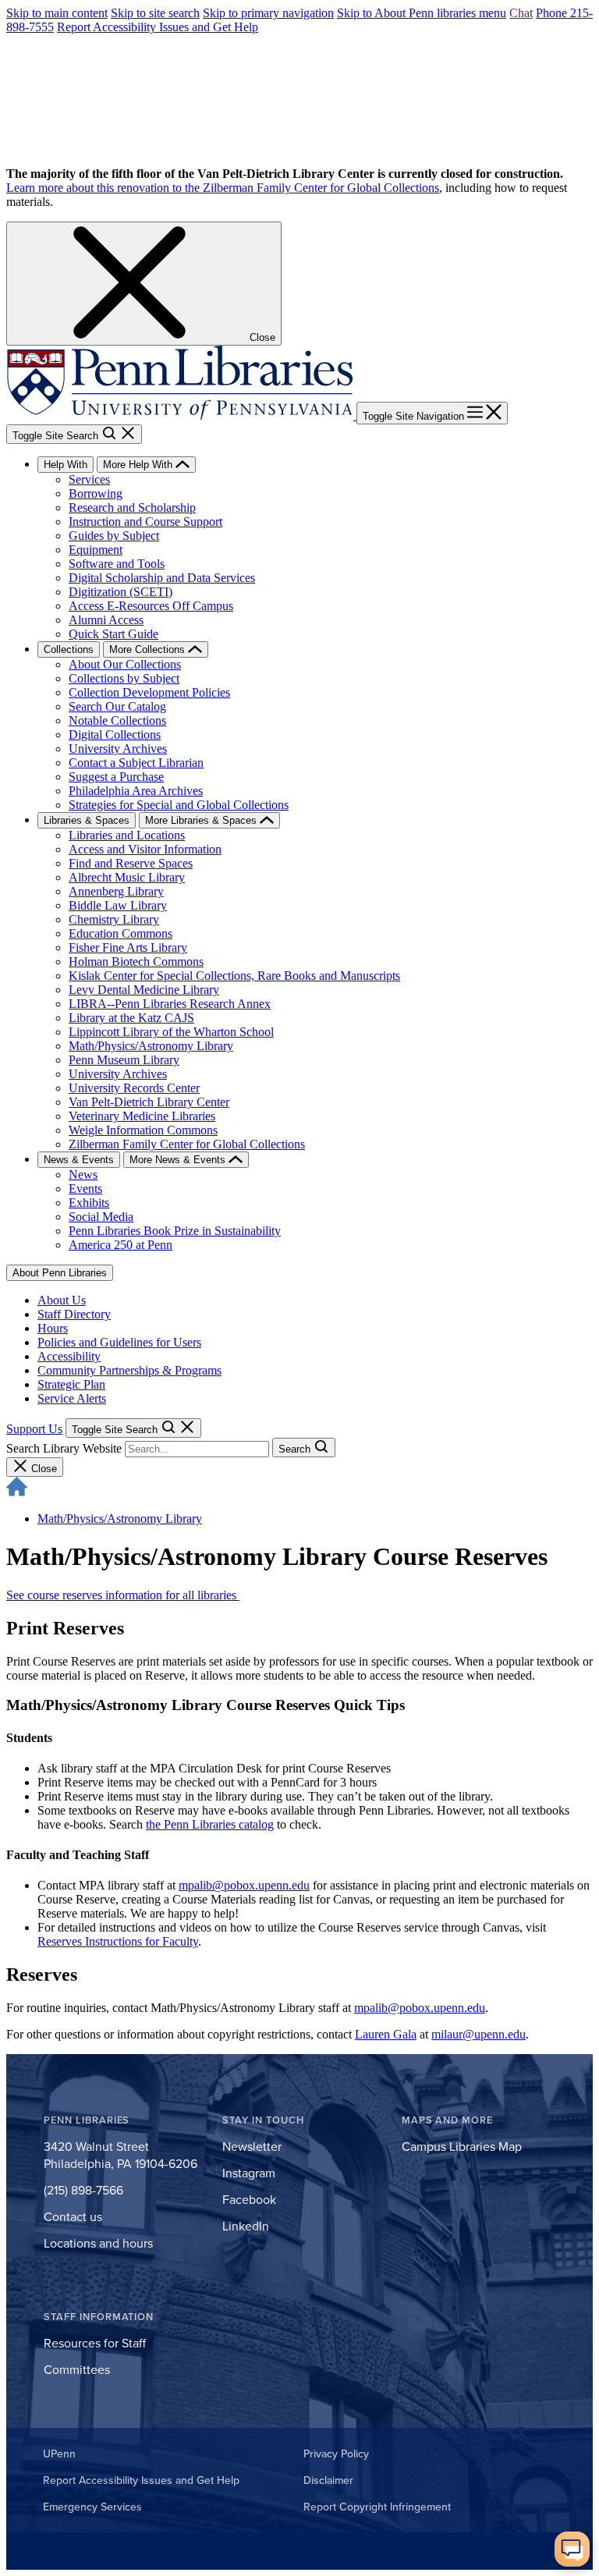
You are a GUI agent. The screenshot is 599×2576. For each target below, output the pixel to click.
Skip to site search (155, 13)
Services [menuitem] (89, 479)
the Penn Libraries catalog (210, 1824)
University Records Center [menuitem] (134, 1088)
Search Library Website (64, 1448)
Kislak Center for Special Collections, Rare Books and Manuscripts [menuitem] (234, 976)
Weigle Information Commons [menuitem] (143, 1130)
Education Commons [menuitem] (121, 933)
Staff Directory (74, 1314)
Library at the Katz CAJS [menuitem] (131, 1018)
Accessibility (69, 1356)
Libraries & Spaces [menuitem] (87, 820)
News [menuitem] (83, 1174)
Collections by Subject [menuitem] (124, 678)
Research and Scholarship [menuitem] (132, 507)
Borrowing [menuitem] (96, 493)
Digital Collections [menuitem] (115, 734)
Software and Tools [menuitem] (117, 564)
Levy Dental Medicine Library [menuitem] (144, 990)
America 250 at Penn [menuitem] (121, 1245)
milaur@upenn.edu (478, 2034)
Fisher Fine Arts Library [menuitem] (128, 947)
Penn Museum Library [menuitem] (124, 1060)
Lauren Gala (386, 2034)
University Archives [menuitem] (118, 749)
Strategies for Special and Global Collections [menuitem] (179, 805)
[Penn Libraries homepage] (181, 415)
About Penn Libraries (60, 1273)
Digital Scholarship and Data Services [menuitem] (162, 578)
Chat (521, 13)
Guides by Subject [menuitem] (114, 536)
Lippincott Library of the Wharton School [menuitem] (171, 1032)
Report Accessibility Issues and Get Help (158, 27)
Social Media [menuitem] (101, 1217)
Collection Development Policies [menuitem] (149, 692)
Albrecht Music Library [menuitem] (127, 877)
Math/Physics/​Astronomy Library (120, 1519)
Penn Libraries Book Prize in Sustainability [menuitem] (175, 1231)
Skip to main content (57, 13)
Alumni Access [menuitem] (106, 620)
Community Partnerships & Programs (129, 1370)
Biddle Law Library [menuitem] (118, 905)
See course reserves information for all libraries (123, 1595)
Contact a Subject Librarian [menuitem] (136, 763)
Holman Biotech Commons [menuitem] (136, 962)
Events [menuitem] (85, 1189)
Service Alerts (72, 1398)
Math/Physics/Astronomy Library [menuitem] (151, 1046)
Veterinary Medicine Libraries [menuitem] (142, 1116)
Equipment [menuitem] (96, 550)
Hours (53, 1328)
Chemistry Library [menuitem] (114, 919)
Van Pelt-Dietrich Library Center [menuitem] (149, 1102)
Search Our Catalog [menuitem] (117, 706)
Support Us (34, 1429)
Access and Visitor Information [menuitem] (145, 849)
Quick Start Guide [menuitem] (113, 634)
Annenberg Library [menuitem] (116, 891)
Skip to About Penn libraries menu (422, 13)
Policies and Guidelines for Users (119, 1342)
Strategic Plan (71, 1384)
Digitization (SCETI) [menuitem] (121, 592)
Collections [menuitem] (69, 649)
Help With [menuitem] (66, 465)
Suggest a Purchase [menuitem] (116, 777)
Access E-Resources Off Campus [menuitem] (151, 606)
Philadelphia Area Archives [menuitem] (136, 791)
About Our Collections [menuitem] (125, 664)
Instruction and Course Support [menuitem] (145, 522)
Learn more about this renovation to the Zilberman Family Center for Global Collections (223, 188)
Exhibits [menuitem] (89, 1203)
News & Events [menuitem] (79, 1160)
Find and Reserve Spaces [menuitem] (131, 863)
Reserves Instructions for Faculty (118, 1941)
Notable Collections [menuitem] (117, 720)
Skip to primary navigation (268, 13)
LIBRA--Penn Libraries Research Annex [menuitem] (170, 1004)
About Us (62, 1300)
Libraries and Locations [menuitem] (127, 835)
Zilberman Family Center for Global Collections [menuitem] (187, 1144)
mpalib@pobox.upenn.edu (244, 1885)
